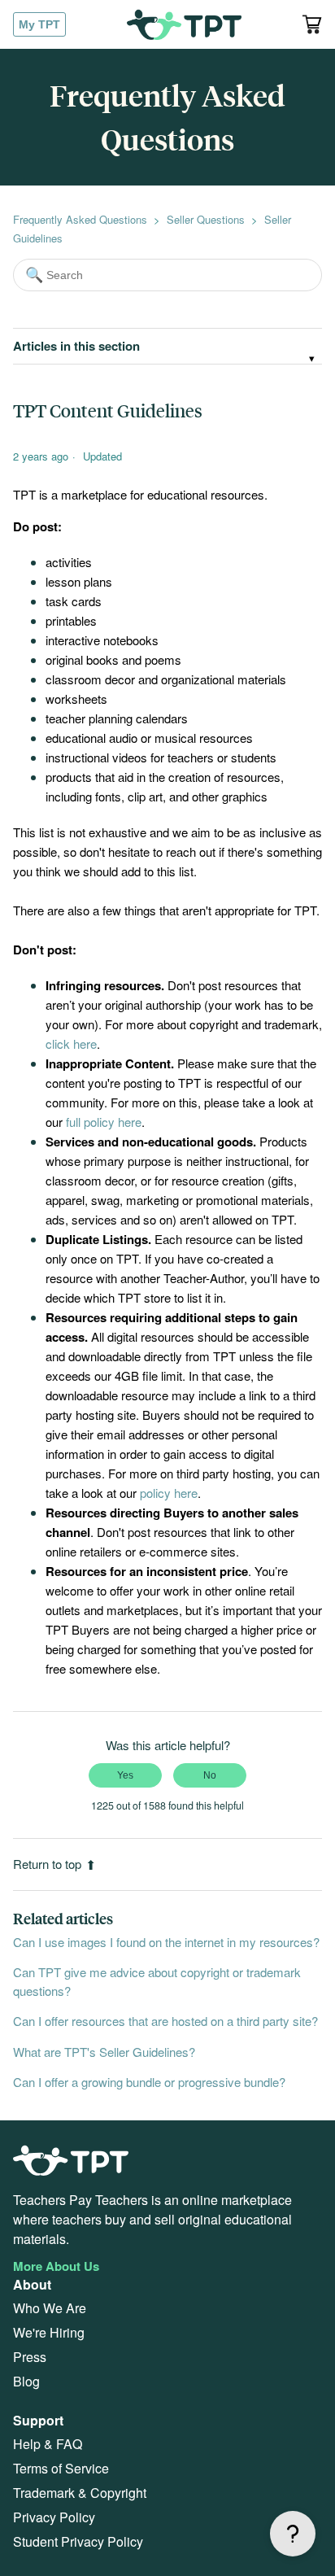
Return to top (47, 1864)
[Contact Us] (293, 2534)
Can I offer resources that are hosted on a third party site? (165, 2021)
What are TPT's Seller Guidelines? (104, 2052)
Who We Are (50, 2308)
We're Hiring (49, 2332)
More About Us (56, 2266)
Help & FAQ (48, 2444)
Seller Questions (206, 219)
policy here (169, 1493)
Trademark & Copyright (80, 2493)
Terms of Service (61, 2468)
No (210, 1775)
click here (71, 1043)
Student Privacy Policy (78, 2541)
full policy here (104, 1122)
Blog (26, 2381)
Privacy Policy (54, 2517)
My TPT (39, 24)
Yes (125, 1775)
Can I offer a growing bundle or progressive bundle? (149, 2082)
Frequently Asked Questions (80, 219)
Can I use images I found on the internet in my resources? (166, 1942)
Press (30, 2357)
